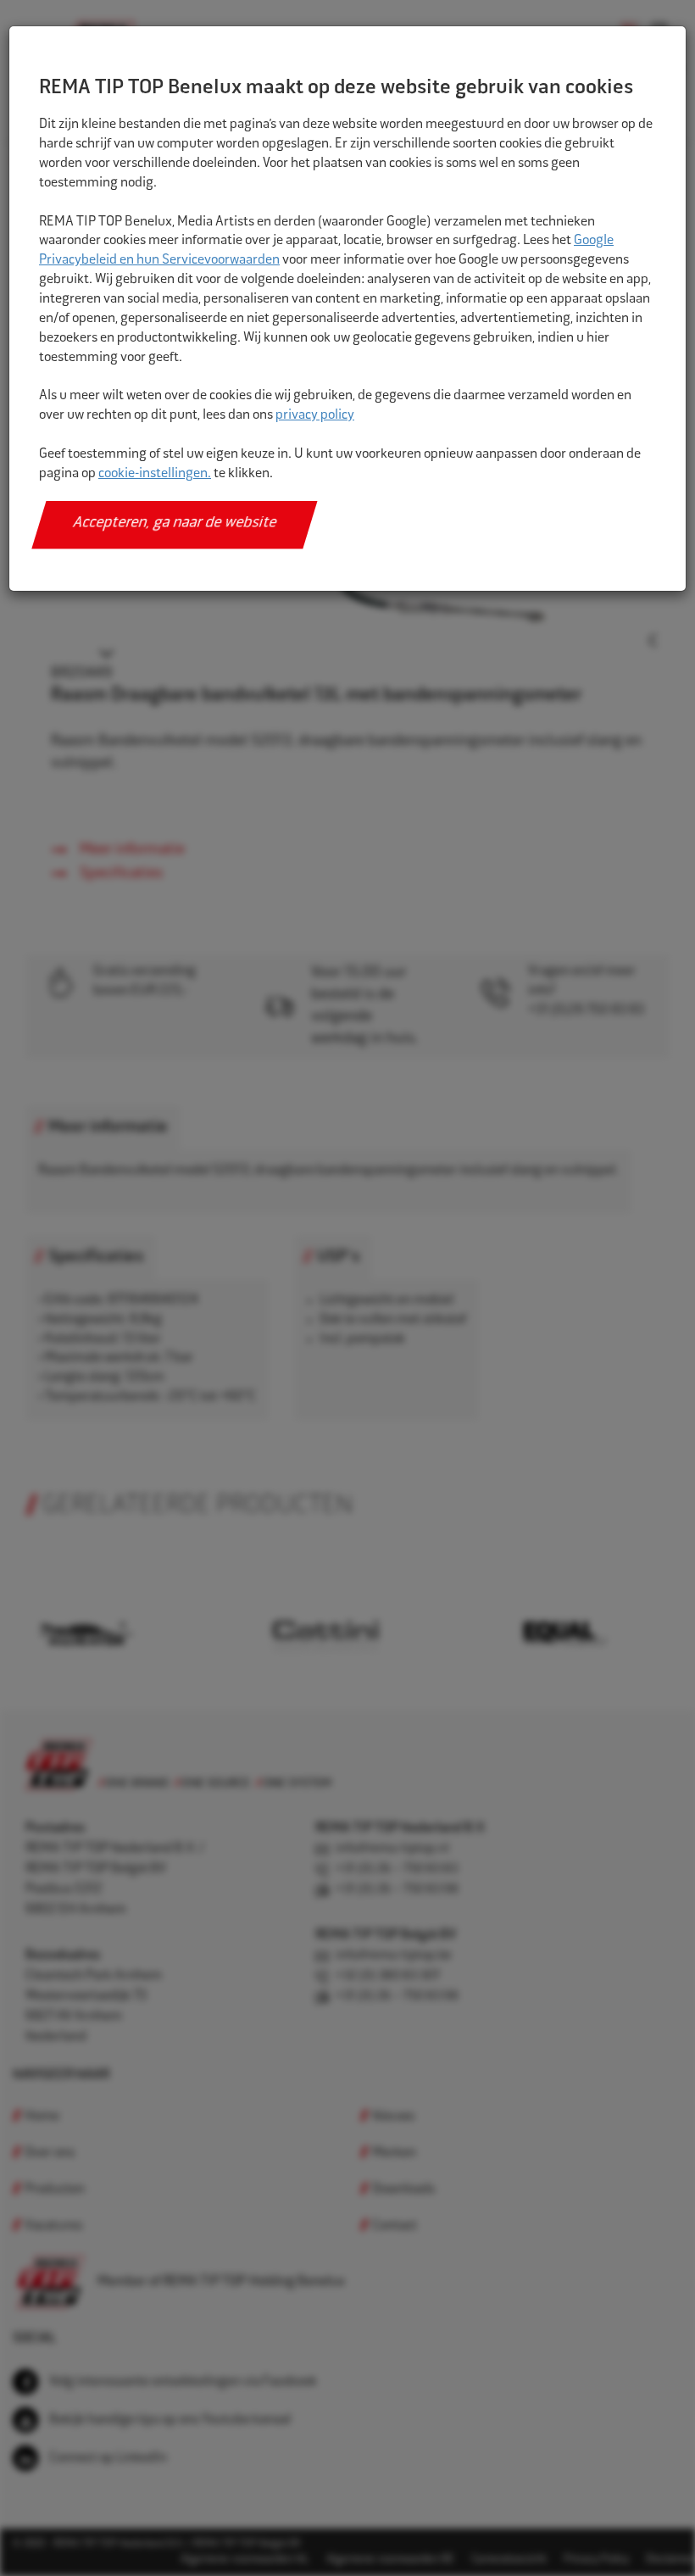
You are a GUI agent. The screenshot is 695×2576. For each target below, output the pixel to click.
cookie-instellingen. (155, 474)
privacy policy (315, 416)
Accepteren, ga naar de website (175, 524)
